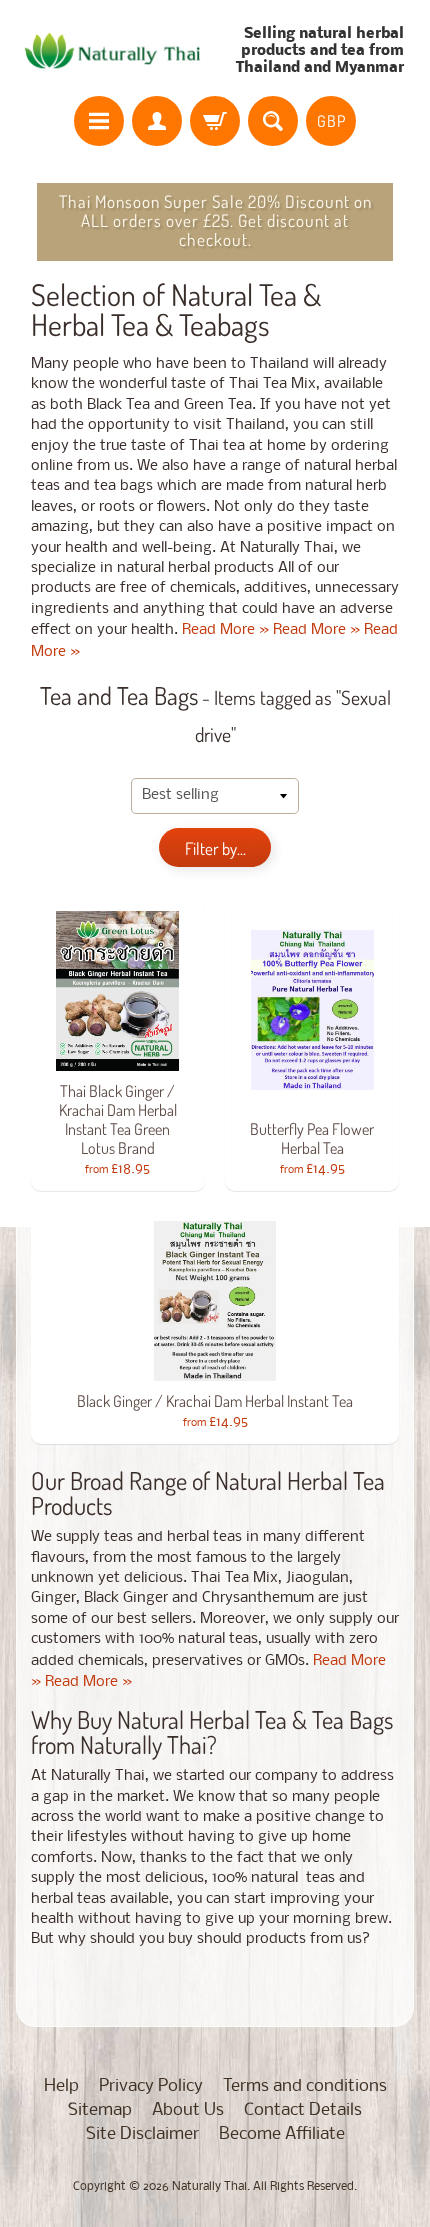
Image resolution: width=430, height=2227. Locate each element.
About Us (188, 2110)
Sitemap (100, 2110)
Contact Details (303, 2110)
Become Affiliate (282, 2134)
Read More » (225, 630)
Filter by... (215, 848)
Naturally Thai (209, 2187)
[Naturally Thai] (115, 51)
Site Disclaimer (142, 2134)
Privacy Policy (151, 2086)
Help (61, 2086)
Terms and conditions (305, 2086)
